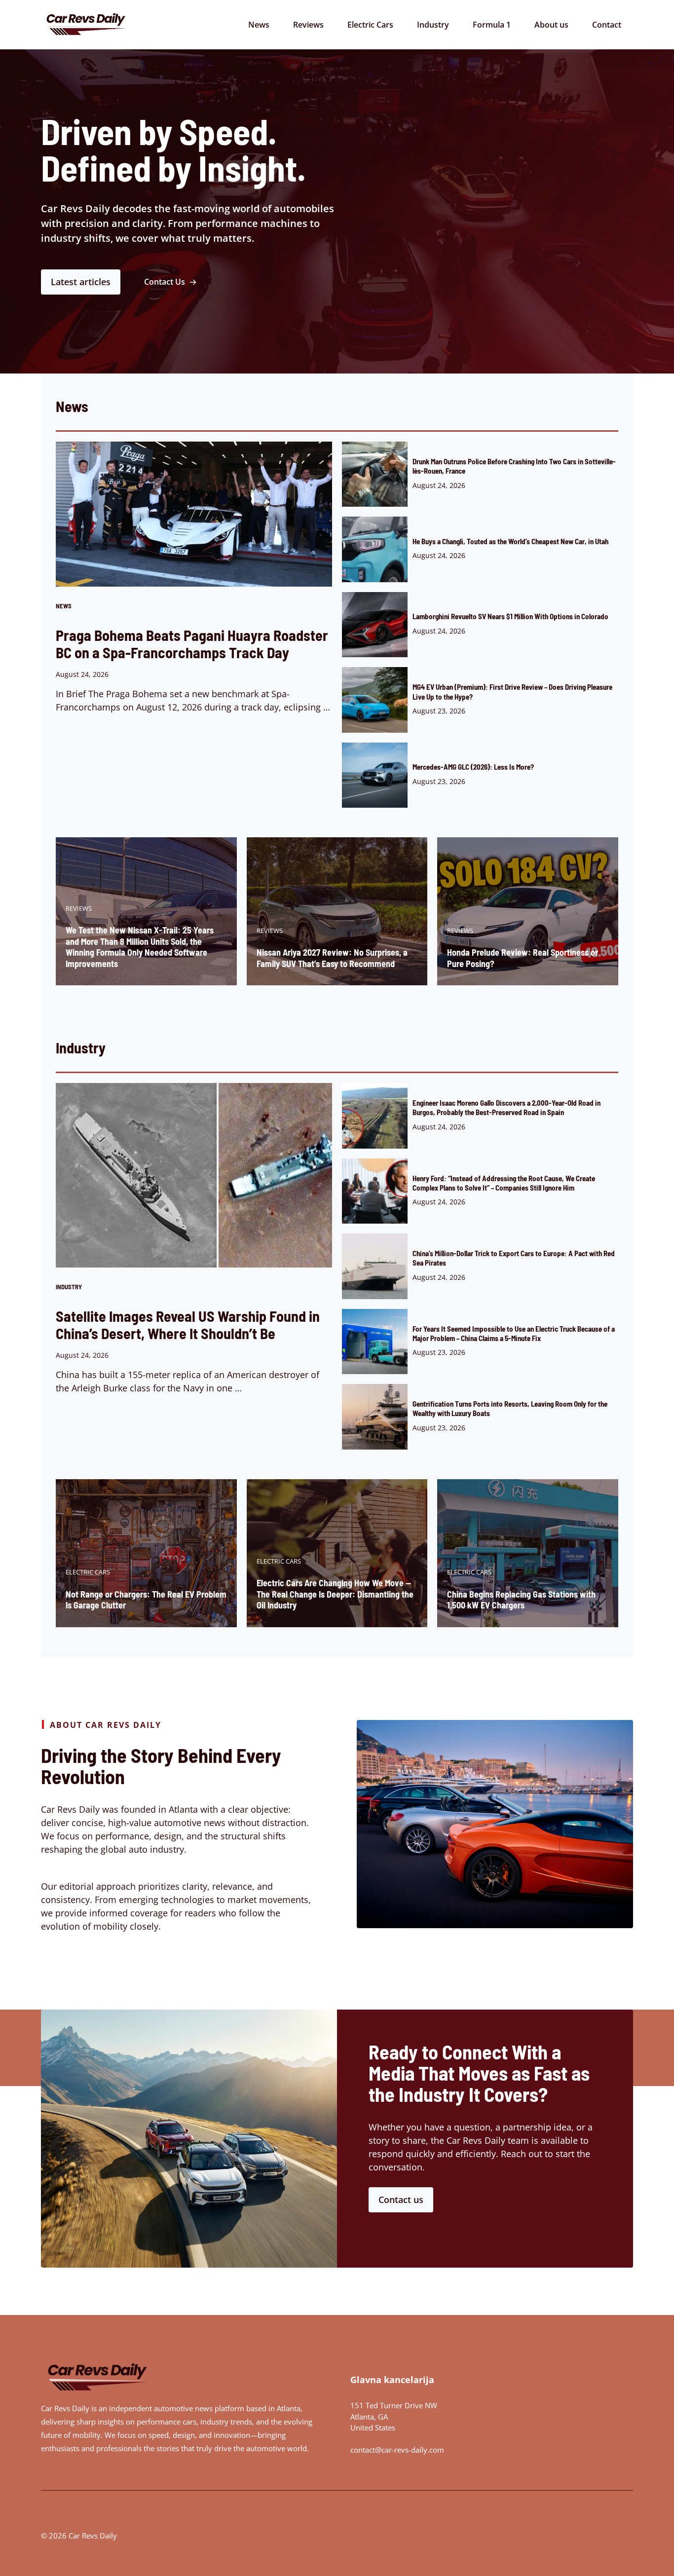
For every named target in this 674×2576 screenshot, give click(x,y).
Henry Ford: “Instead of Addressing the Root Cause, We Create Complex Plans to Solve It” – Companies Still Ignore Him (504, 1183)
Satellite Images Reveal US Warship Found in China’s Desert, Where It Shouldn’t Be (188, 1325)
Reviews (308, 25)
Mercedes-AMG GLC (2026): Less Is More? (473, 767)
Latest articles (81, 282)
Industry (433, 25)
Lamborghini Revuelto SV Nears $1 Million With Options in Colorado (510, 616)
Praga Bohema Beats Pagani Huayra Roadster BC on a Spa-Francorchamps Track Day (192, 644)
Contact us (401, 2200)
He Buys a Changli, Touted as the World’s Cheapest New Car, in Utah (510, 541)
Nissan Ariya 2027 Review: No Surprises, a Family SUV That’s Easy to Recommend (332, 958)
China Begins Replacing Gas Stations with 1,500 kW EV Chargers (521, 1600)
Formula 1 (492, 25)
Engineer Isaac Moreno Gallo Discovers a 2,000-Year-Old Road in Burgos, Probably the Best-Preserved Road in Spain (506, 1107)
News (259, 25)
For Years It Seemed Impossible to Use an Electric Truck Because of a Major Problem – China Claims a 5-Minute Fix (514, 1333)
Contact (607, 25)
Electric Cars (370, 25)
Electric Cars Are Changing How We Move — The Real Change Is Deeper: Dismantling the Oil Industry (335, 1594)
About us (551, 25)
